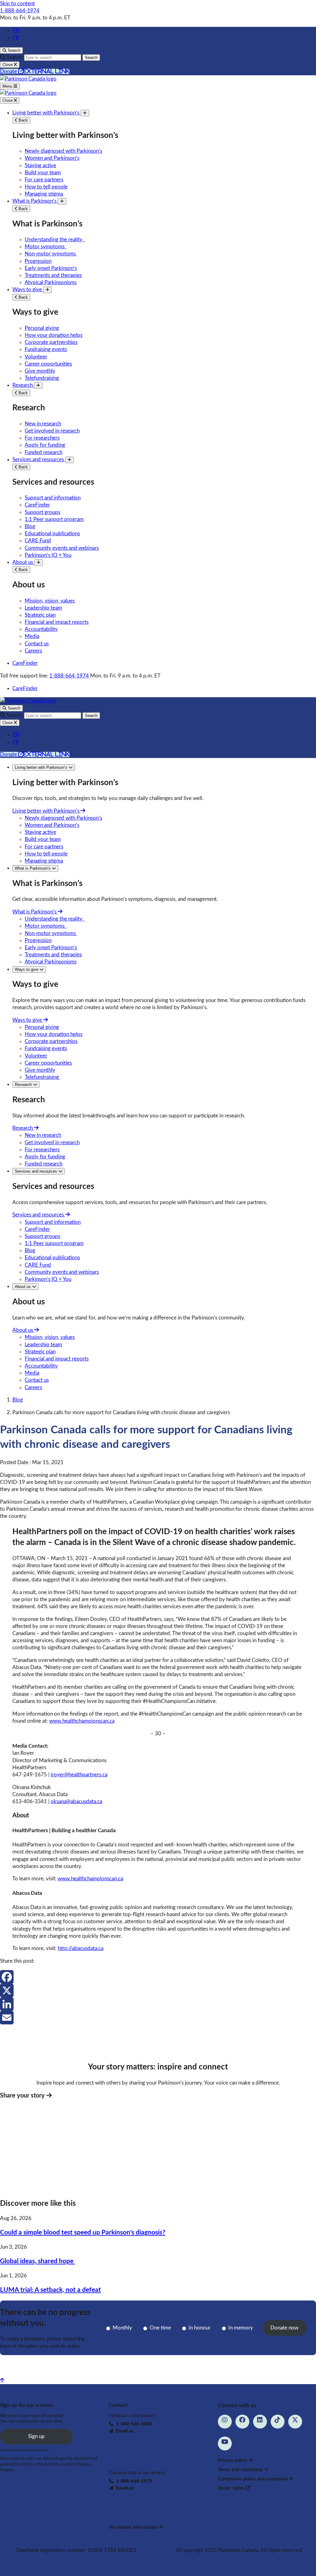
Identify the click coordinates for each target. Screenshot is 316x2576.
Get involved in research (52, 431)
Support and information (53, 498)
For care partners (44, 180)
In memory (241, 2328)
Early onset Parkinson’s (51, 268)
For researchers (42, 438)
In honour (200, 2328)
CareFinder (37, 505)
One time (160, 2328)
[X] (158, 1990)
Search (91, 58)
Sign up (36, 2436)
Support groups (42, 512)
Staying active (40, 166)
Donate (35, 71)
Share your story (23, 2096)
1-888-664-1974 (20, 11)
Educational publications (52, 534)
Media (32, 636)
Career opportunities (48, 364)
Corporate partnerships (51, 342)
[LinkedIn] (158, 2004)
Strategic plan (40, 615)
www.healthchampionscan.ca (82, 1721)
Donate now (284, 2328)
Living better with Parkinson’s (46, 113)
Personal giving (42, 328)
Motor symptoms (46, 247)
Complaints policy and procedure (253, 2479)
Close (8, 100)
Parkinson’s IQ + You (48, 555)
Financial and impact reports (57, 622)
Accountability (41, 629)
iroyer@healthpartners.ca (79, 1775)
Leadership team (43, 608)
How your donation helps (54, 335)
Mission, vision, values (50, 601)
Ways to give (28, 290)
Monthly (122, 2328)
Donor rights (232, 2488)
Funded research (44, 452)
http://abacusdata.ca (81, 1948)
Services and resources (39, 460)
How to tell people (46, 187)
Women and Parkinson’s (52, 158)
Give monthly (40, 371)
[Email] (158, 2018)
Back (23, 120)
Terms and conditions (241, 2470)
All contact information (134, 2527)
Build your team (43, 173)
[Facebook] (158, 1977)
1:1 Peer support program (54, 519)
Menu (8, 86)
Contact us (37, 644)
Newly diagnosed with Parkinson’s (63, 151)
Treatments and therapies (53, 275)
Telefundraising (42, 378)
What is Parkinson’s (35, 201)
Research (23, 385)
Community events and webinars (62, 548)
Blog (30, 526)
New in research (43, 424)
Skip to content (17, 4)
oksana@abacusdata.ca (76, 1802)
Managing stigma (44, 194)
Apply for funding (45, 445)
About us (23, 562)
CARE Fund (38, 541)
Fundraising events (46, 349)
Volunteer (36, 357)
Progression (38, 261)
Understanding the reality (55, 240)
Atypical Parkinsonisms (51, 282)
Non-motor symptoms (51, 254)
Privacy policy (233, 2460)
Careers (33, 651)
